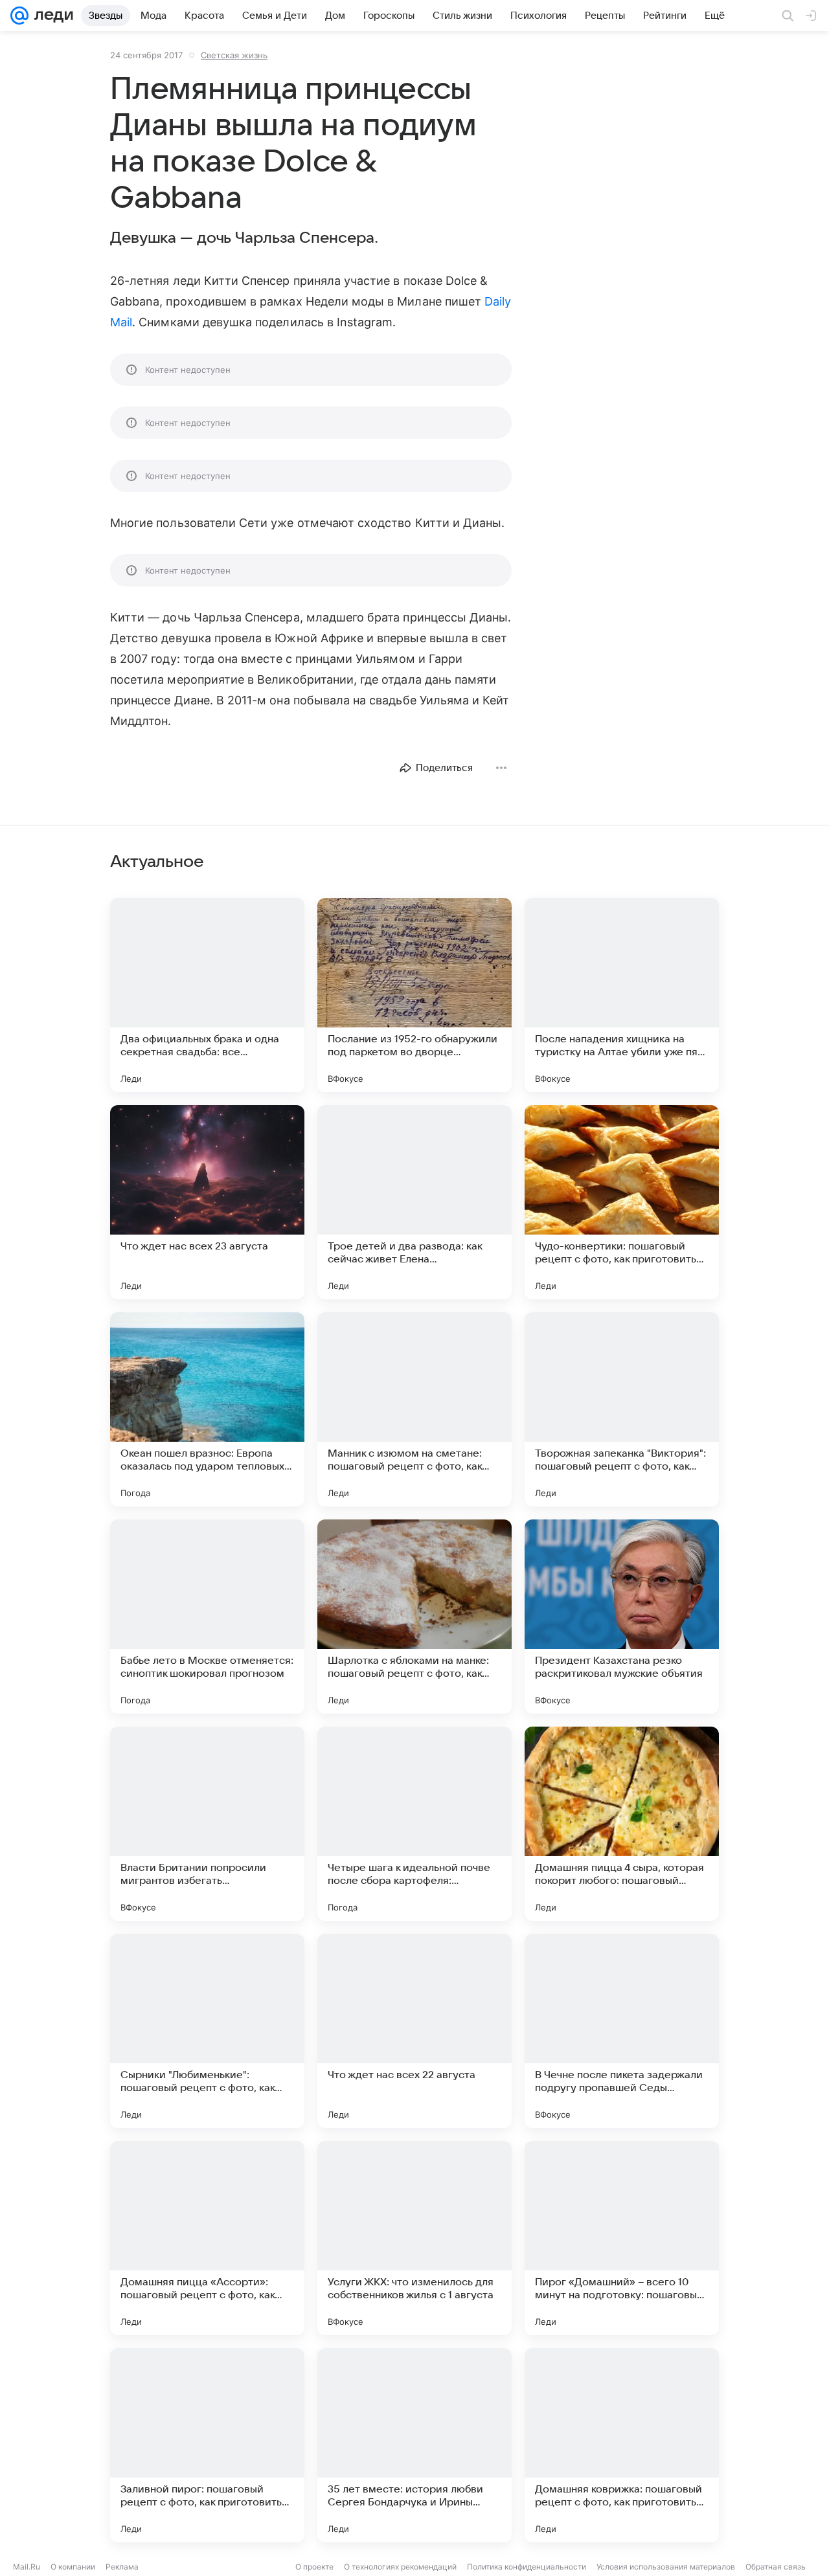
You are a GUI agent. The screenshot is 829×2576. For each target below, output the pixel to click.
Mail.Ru (27, 2567)
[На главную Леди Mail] (51, 16)
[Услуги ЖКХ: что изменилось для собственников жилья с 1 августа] (414, 2238)
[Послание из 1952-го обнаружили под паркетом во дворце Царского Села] (414, 995)
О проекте (314, 2567)
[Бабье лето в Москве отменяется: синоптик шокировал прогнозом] (207, 1617)
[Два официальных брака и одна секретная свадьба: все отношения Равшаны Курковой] (207, 995)
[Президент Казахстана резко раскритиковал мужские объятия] (622, 1617)
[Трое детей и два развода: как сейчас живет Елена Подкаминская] (414, 1202)
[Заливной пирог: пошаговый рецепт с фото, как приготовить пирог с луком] (207, 2445)
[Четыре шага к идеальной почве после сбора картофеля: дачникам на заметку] (414, 1824)
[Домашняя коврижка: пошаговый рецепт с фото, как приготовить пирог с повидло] (622, 2445)
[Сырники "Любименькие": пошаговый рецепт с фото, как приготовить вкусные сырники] (207, 2031)
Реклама (122, 2567)
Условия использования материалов (666, 2567)
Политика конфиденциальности (527, 2567)
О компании (73, 2567)
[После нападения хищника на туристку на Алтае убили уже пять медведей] (622, 995)
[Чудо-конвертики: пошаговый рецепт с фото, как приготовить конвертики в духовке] (622, 1202)
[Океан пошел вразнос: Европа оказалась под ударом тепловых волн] (207, 1409)
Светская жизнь (234, 55)
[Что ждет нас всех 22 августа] (414, 2031)
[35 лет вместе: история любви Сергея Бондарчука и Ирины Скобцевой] (414, 2445)
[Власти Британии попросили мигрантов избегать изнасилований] (207, 1824)
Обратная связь (776, 2567)
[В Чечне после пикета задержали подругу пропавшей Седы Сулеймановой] (622, 2031)
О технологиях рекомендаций (400, 2567)
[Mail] (19, 16)
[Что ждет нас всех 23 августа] (207, 1202)
